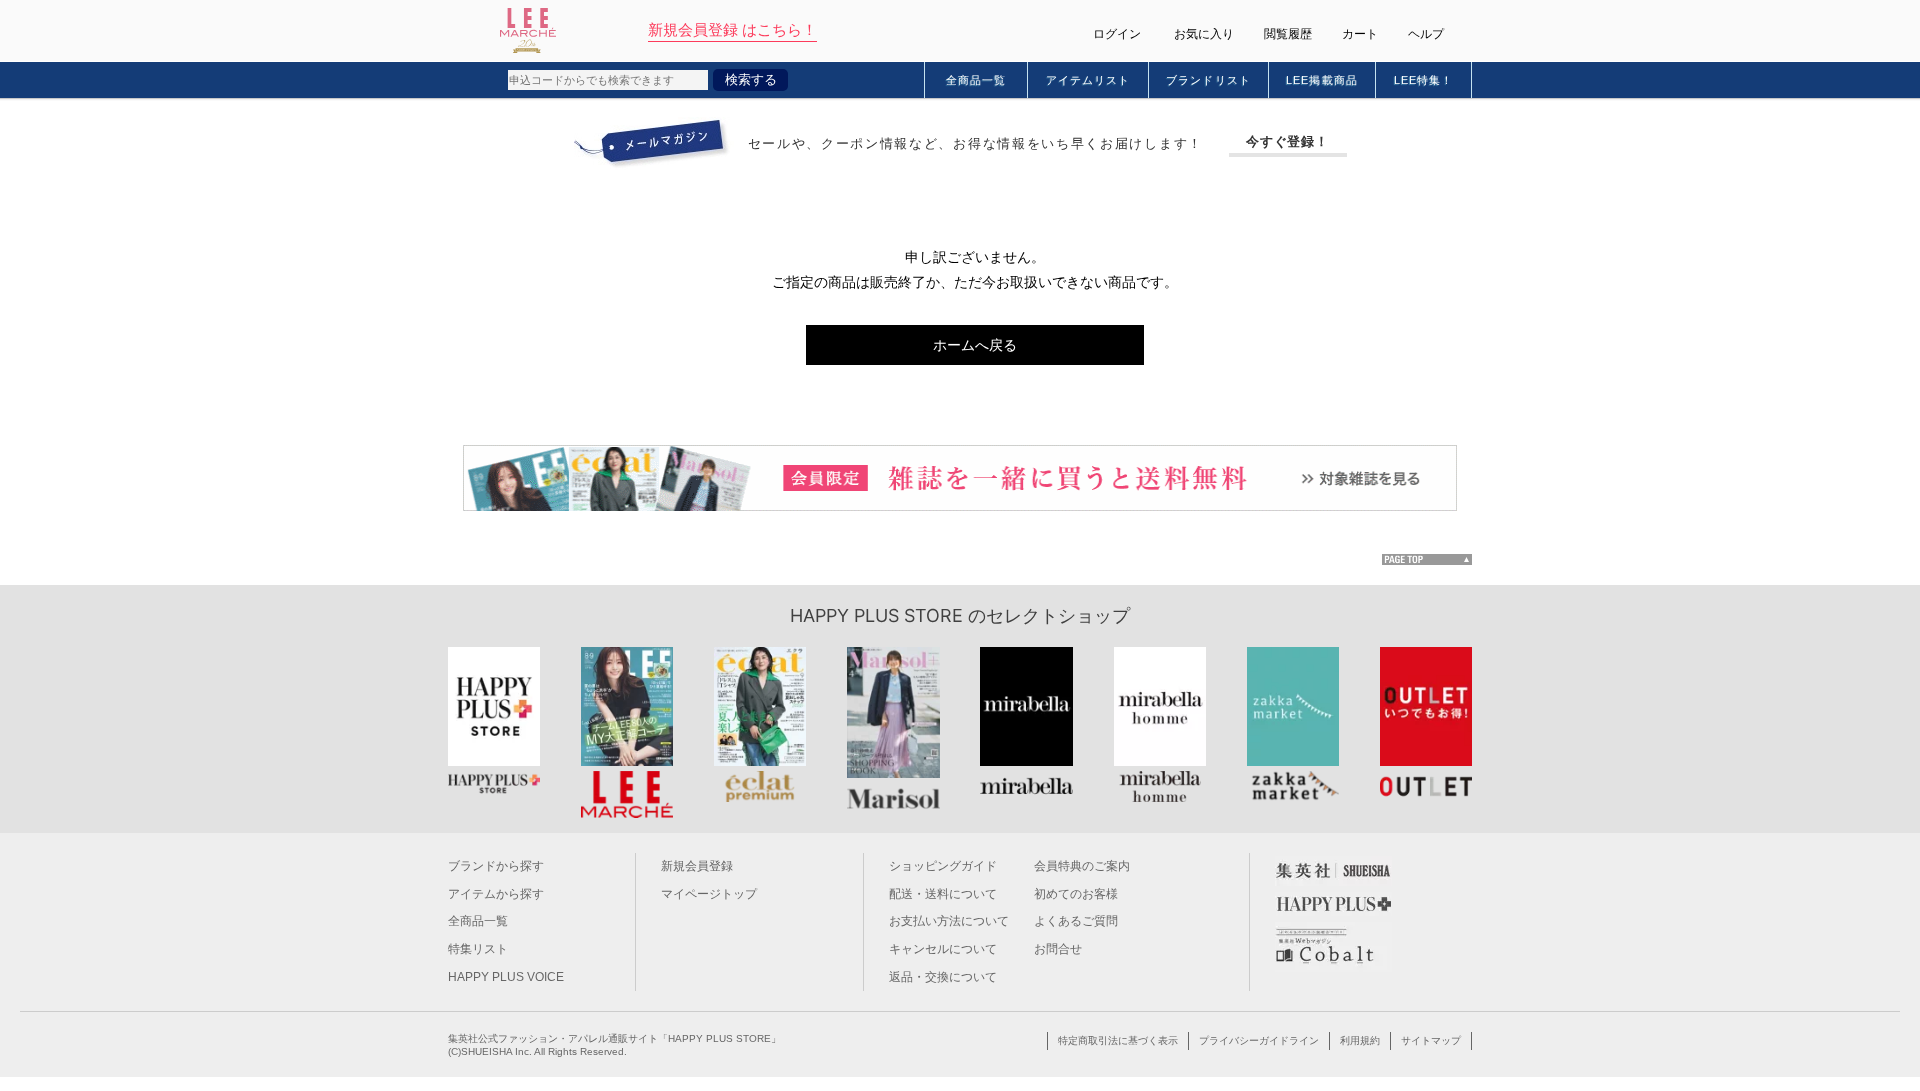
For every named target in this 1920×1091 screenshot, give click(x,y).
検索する (751, 79)
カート (1360, 34)
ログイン (1117, 34)
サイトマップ (1431, 1040)
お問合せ (1058, 949)
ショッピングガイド (943, 866)
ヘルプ (1426, 34)
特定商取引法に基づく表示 (1118, 1040)
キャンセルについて (943, 949)
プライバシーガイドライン (1259, 1040)
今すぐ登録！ (1287, 141)
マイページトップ (709, 894)
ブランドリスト (1208, 80)
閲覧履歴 (1288, 34)
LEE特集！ (1423, 80)
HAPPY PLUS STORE (876, 615)
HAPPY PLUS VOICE (506, 977)
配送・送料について (943, 894)
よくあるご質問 (1076, 921)
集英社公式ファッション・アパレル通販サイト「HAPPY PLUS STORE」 (614, 1038)
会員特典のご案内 (1082, 866)
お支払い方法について (949, 921)
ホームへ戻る (975, 345)
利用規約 (1360, 1040)
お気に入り (1204, 34)
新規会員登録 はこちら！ (732, 29)
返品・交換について (943, 977)
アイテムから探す (496, 894)
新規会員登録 (697, 866)
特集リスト (478, 949)
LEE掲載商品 (1322, 80)
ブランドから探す (496, 866)
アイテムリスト (1088, 80)
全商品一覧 (976, 80)
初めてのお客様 (1076, 894)
